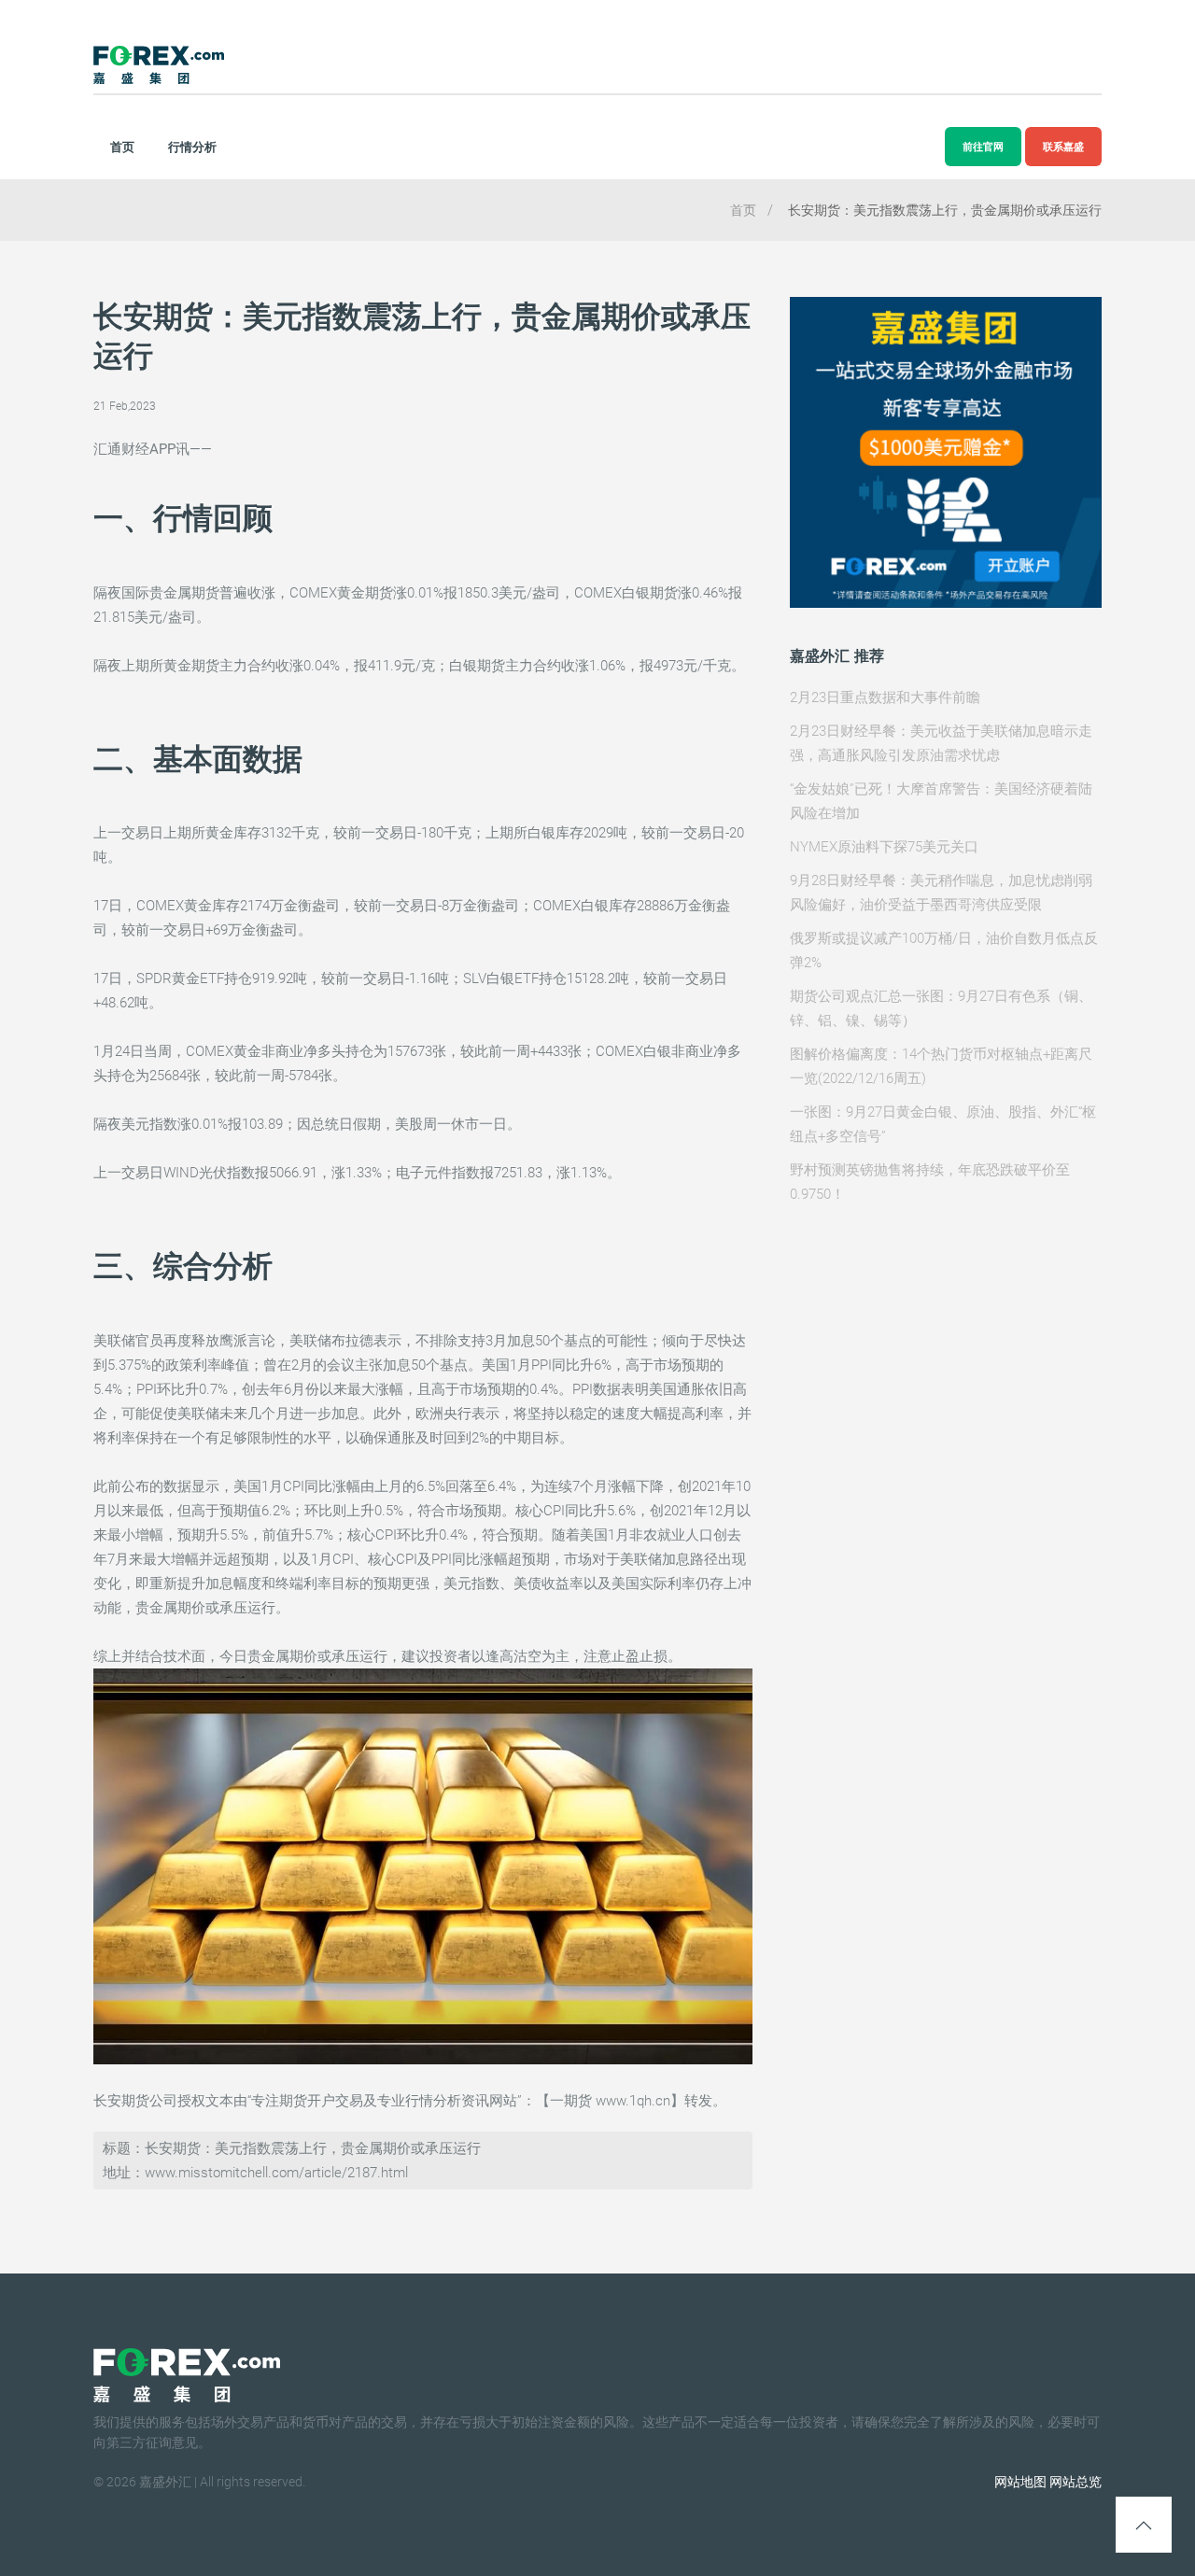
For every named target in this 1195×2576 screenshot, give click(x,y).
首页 (122, 147)
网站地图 (1020, 2482)
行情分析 (192, 147)
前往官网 (983, 147)
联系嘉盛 (1063, 147)
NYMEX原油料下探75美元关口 (884, 847)
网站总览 (1075, 2482)
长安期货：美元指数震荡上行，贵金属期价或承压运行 (945, 210)
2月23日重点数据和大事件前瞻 (885, 697)
